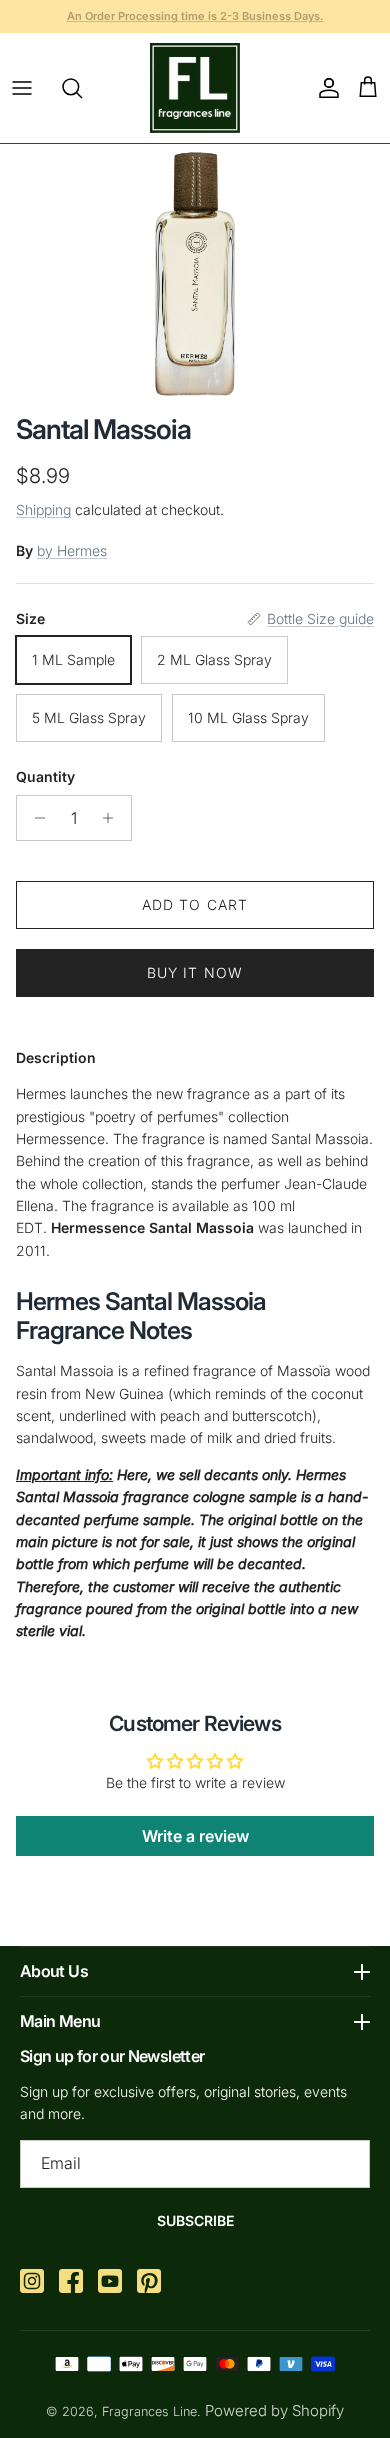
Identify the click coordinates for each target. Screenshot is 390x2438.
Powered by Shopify (274, 2410)
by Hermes (72, 550)
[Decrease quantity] (34, 818)
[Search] (82, 88)
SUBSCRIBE (195, 2220)
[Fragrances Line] (195, 88)
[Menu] (22, 88)
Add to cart (195, 904)
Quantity (45, 776)
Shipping (43, 509)
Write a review (195, 1836)
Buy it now (195, 972)
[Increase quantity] (113, 818)
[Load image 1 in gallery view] (195, 274)
